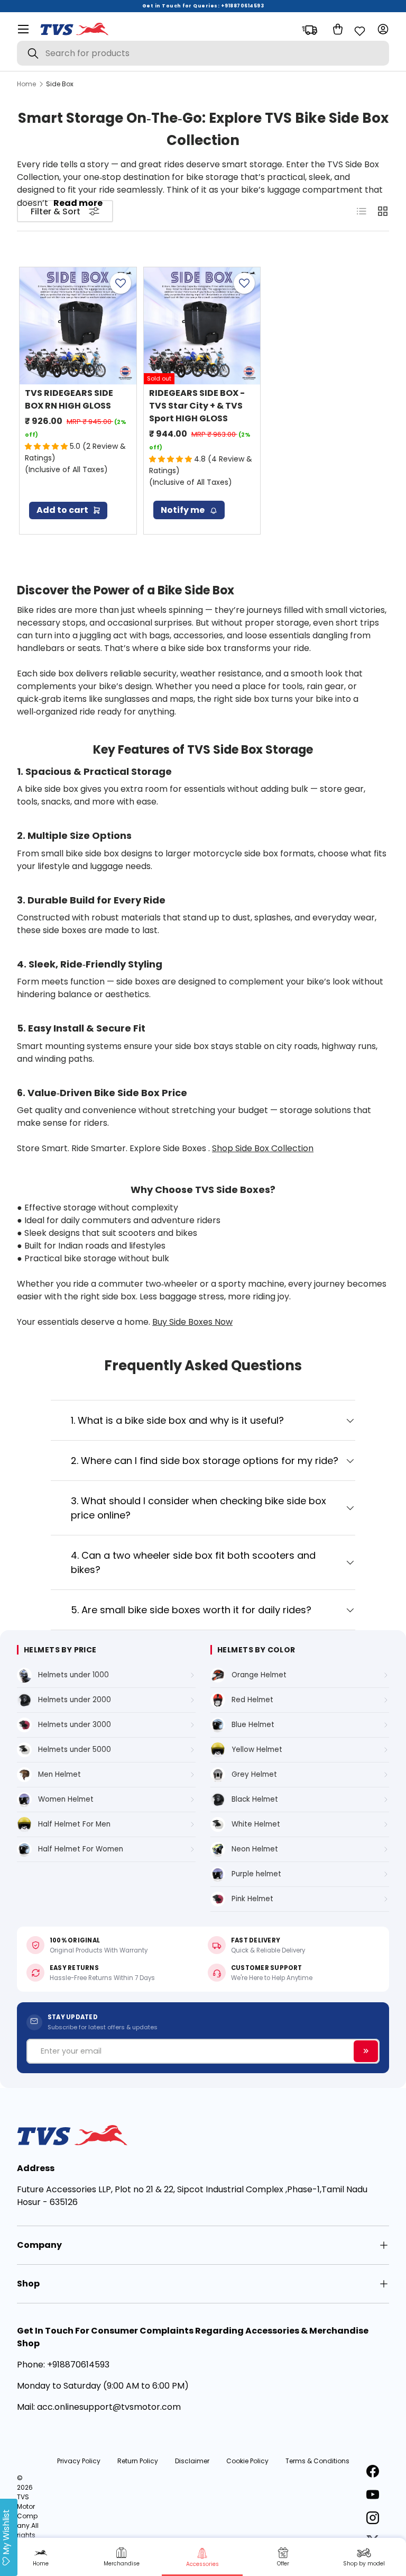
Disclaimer (192, 2461)
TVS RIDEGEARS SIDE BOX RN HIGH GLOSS (69, 399)
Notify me (183, 510)
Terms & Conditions (317, 2461)
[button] (336, 29)
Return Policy (138, 2461)
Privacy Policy (79, 2461)
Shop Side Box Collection (263, 1148)
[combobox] (203, 53)
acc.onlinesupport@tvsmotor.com (109, 2407)
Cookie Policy (247, 2461)
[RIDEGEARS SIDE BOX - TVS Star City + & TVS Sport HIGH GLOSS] (202, 326)
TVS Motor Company (27, 2511)
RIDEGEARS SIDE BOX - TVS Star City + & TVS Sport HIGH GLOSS (197, 406)
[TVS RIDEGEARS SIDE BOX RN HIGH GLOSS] (78, 326)
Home (26, 84)
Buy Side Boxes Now (192, 1322)
